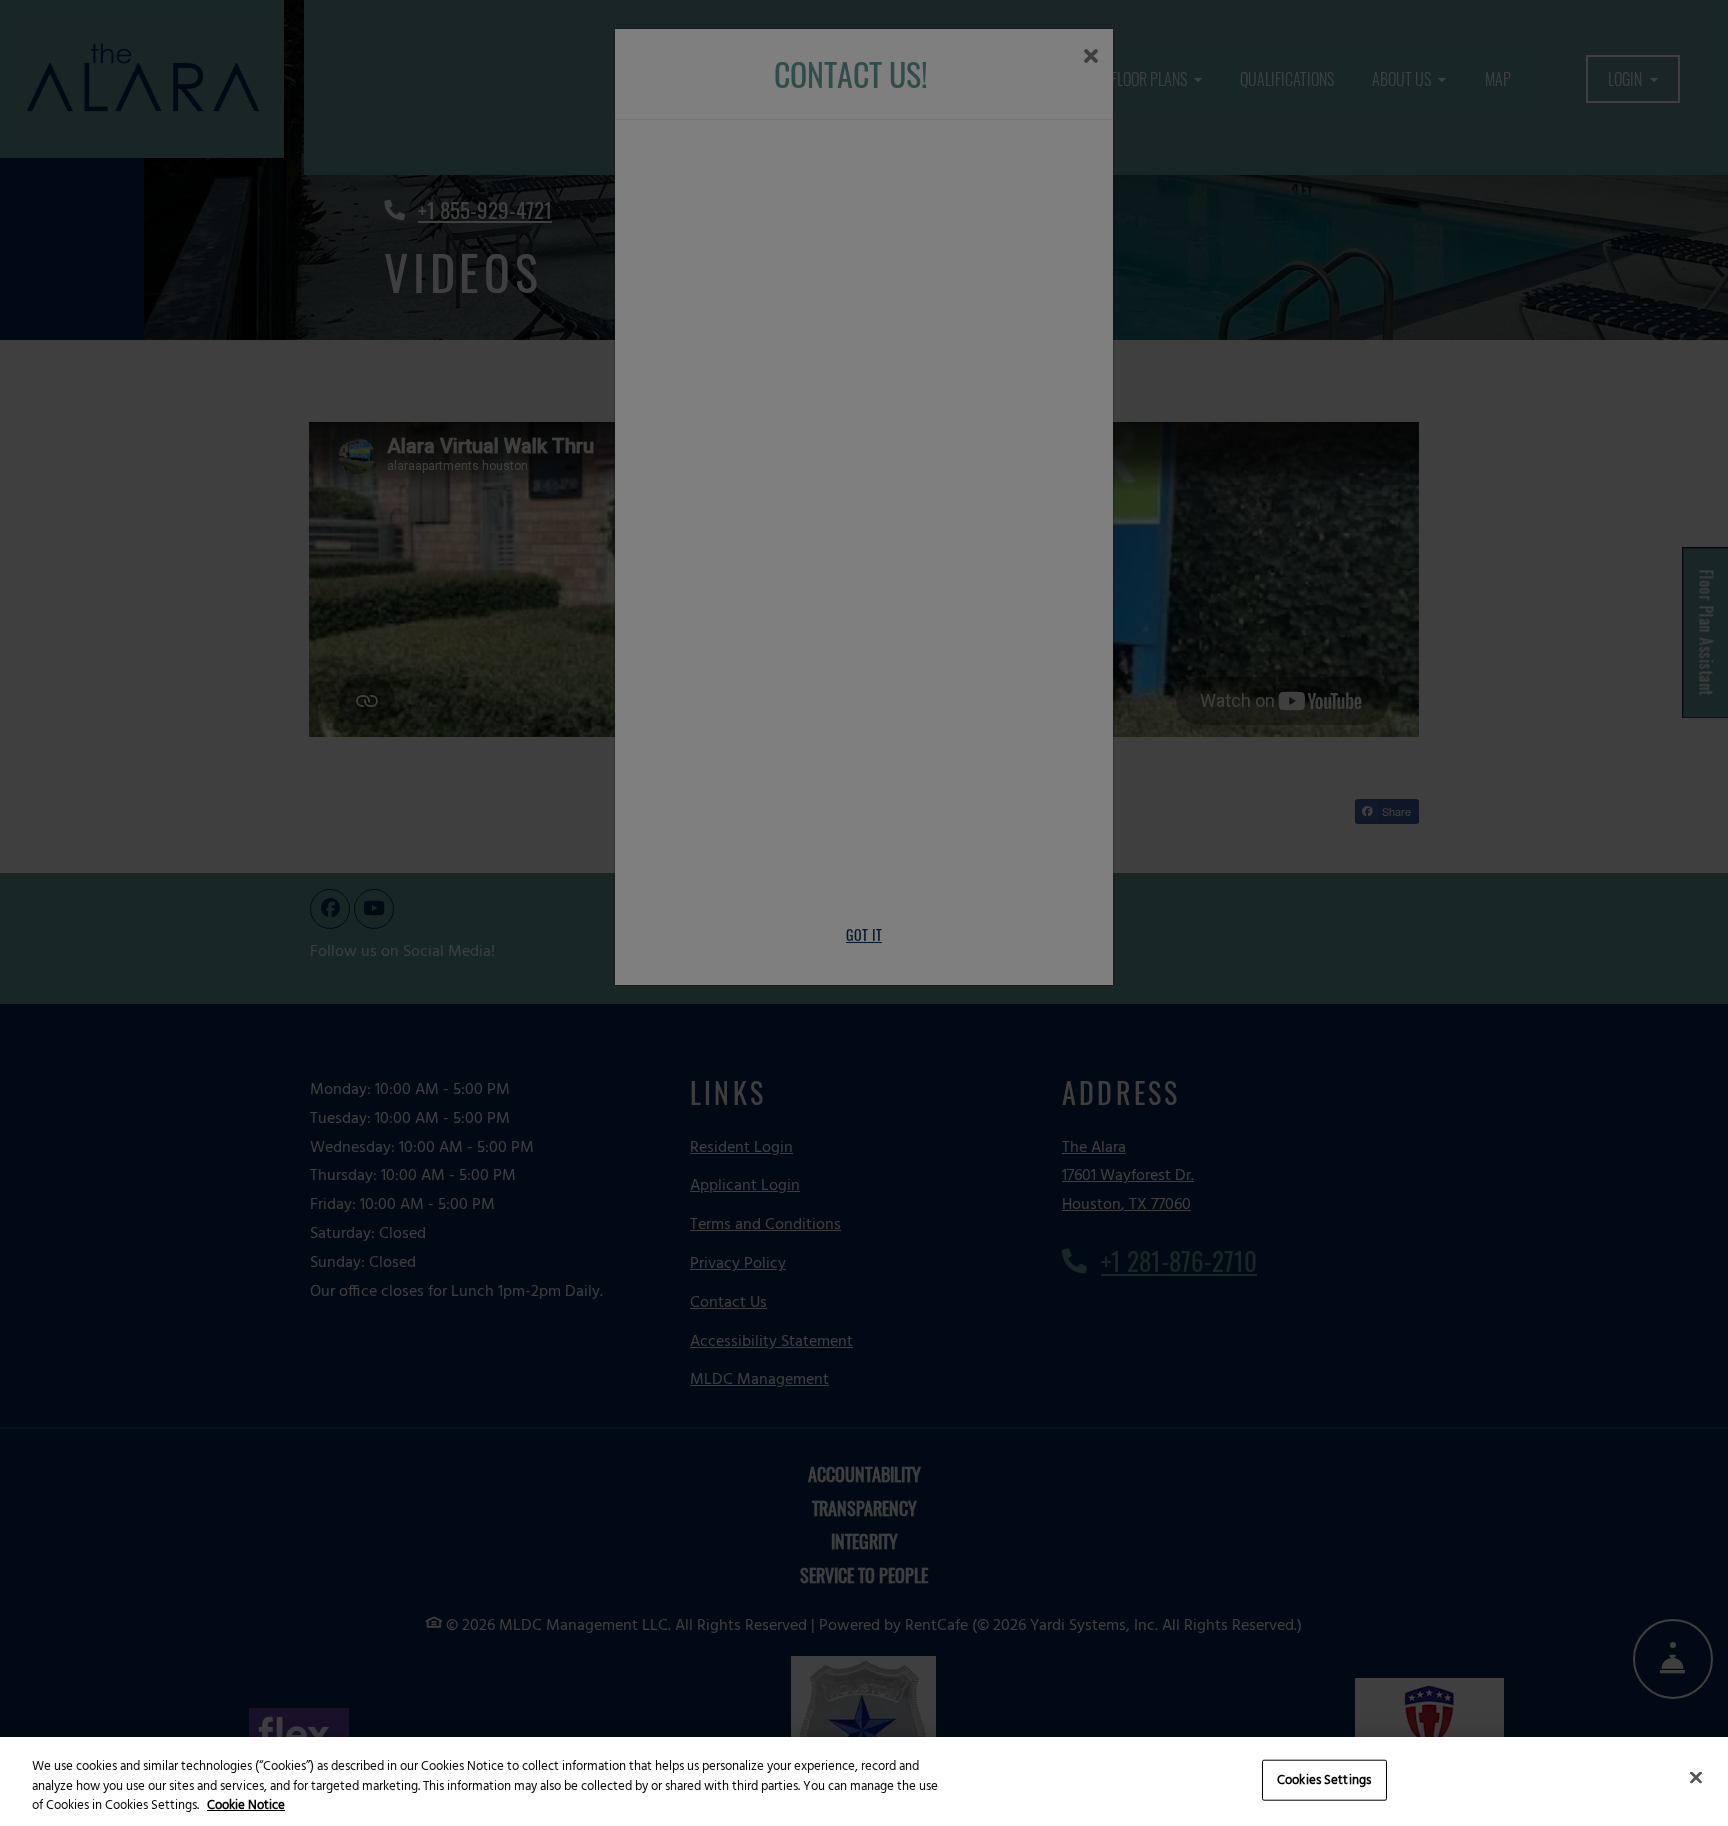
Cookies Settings (1324, 1779)
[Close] (1696, 1777)
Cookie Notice (246, 1806)
